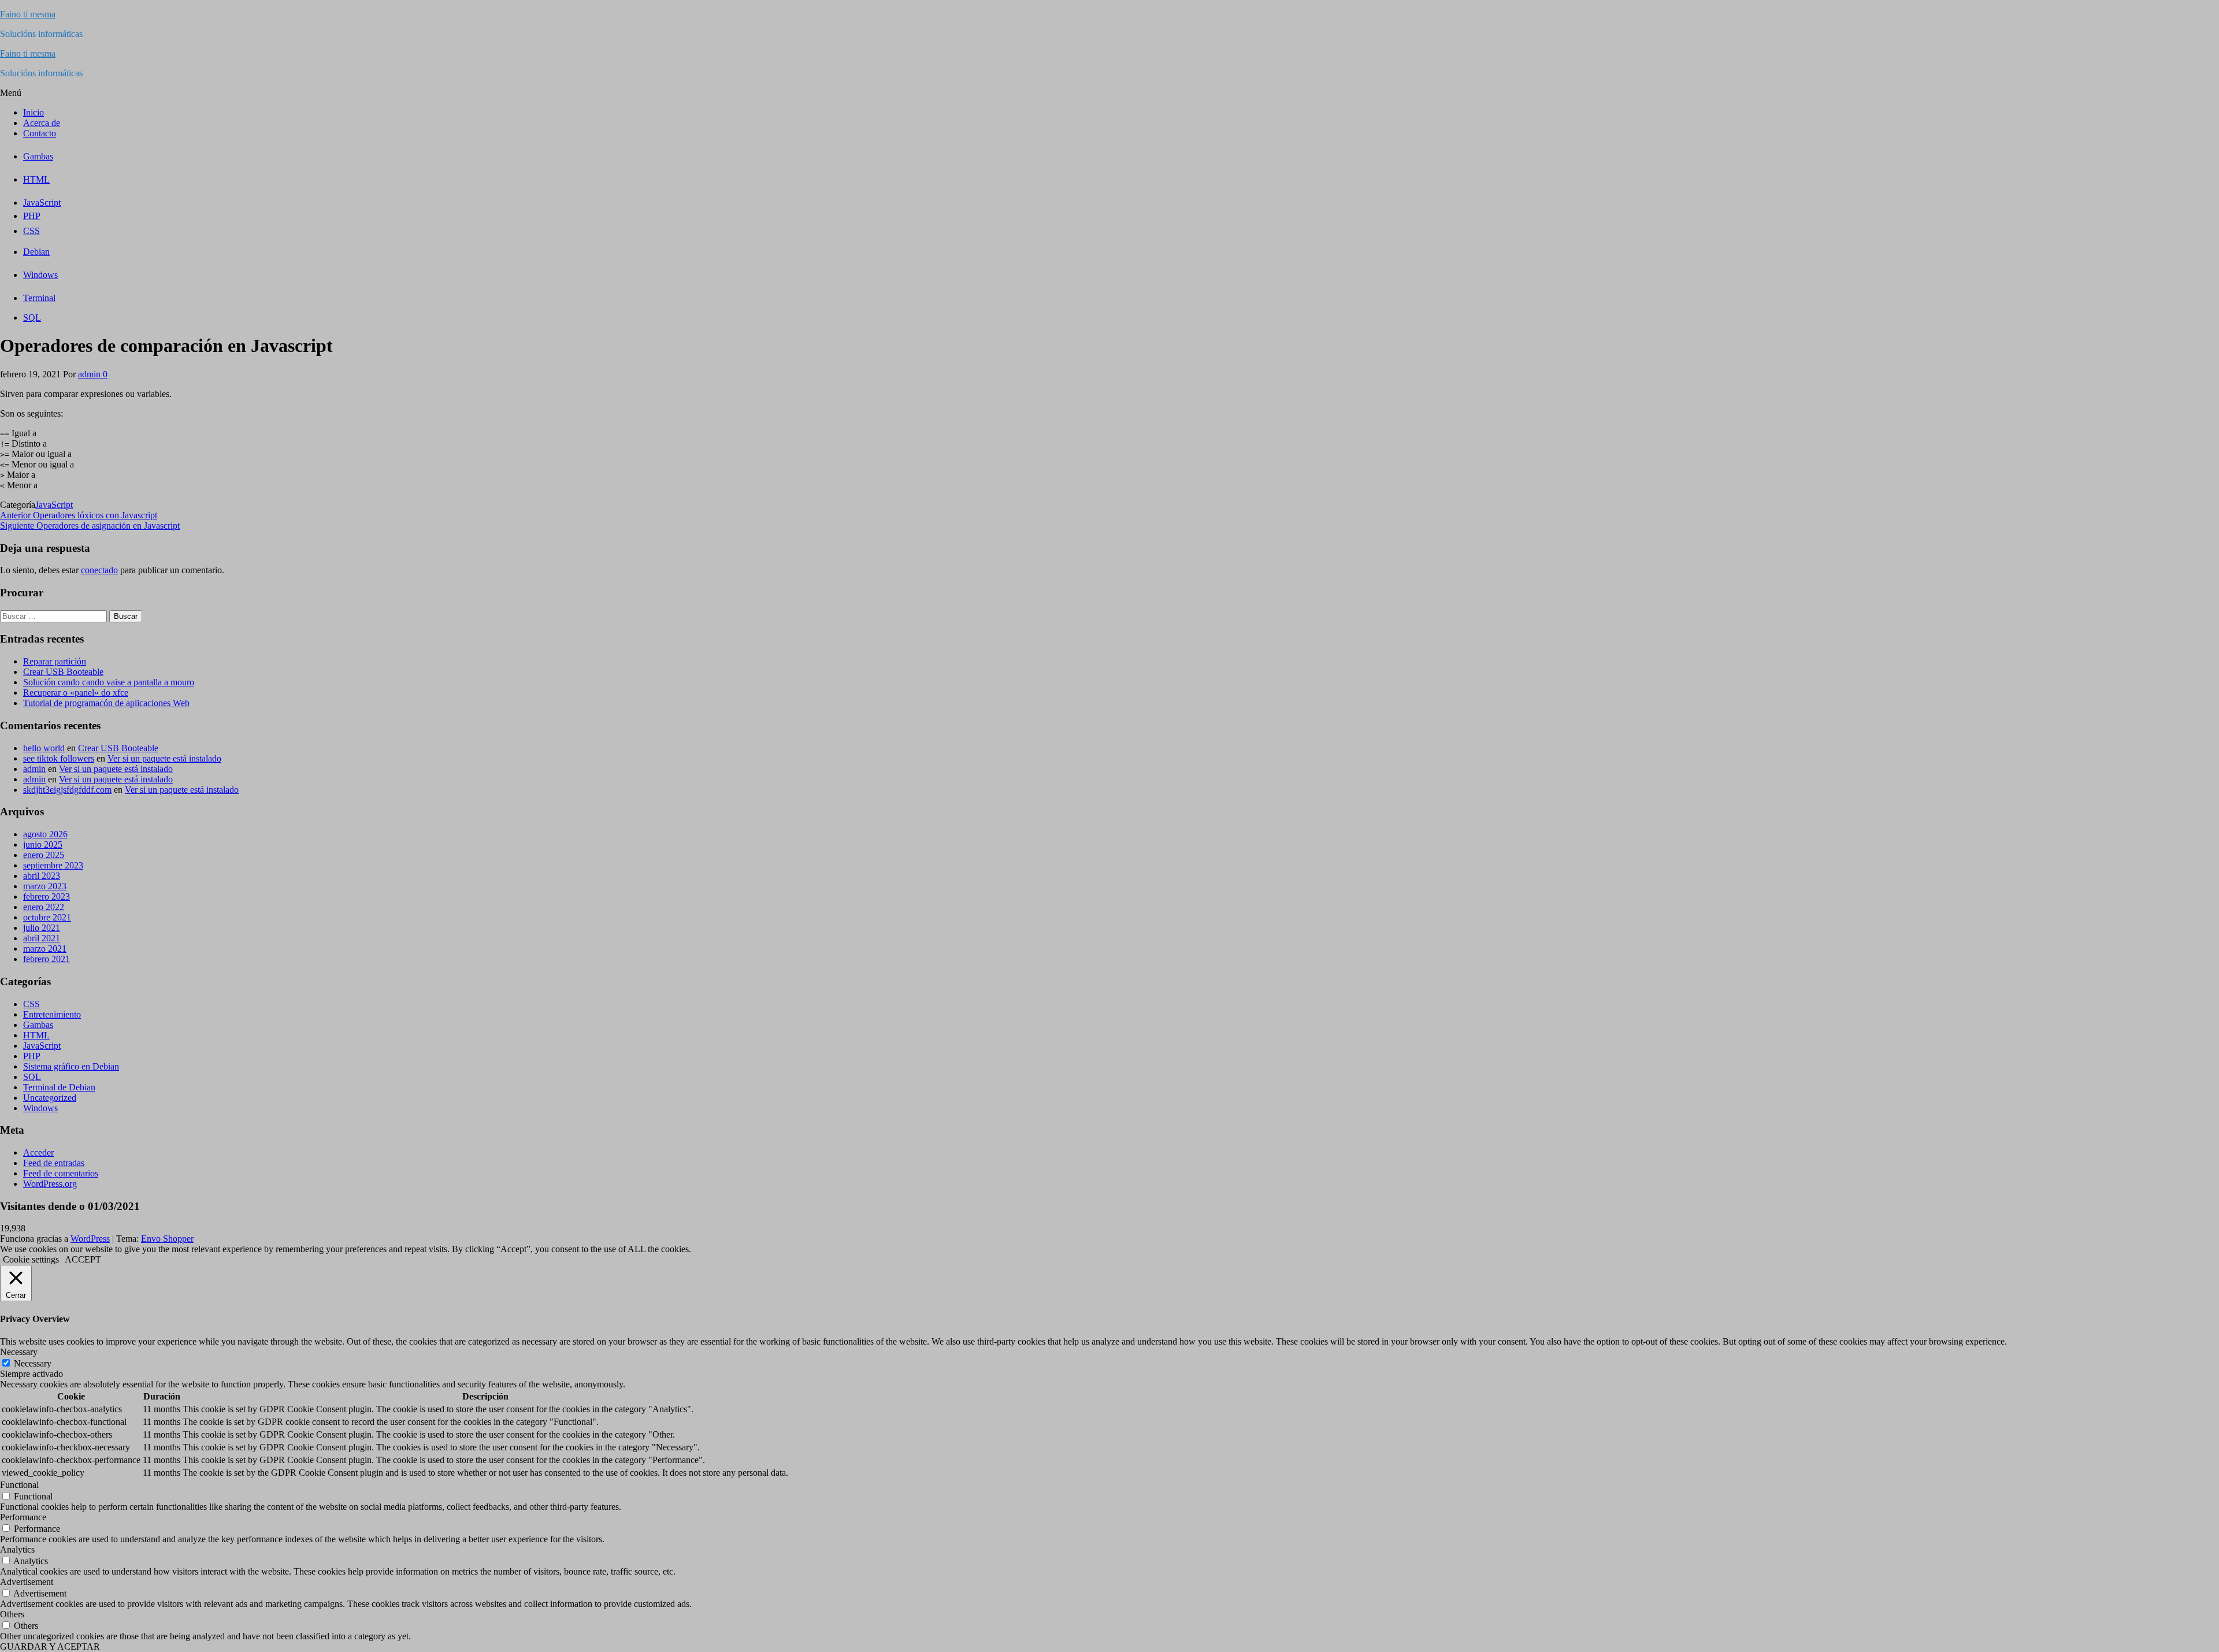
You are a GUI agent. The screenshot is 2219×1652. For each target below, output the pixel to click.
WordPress (90, 1239)
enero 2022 (44, 907)
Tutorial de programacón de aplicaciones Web (106, 703)
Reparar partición (55, 661)
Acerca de (42, 123)
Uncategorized (50, 1098)
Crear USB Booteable (63, 672)
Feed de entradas (54, 1163)
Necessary (33, 1363)
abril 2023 (42, 876)
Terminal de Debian (59, 1087)
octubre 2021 (47, 917)
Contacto (40, 133)
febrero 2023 (47, 896)
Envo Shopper (167, 1239)
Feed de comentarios (61, 1173)
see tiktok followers (59, 758)
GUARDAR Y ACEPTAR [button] (50, 1647)
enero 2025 (44, 855)
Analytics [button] (17, 1549)
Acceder (38, 1152)
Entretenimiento (52, 1014)
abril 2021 (42, 938)
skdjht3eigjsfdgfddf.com (67, 790)
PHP (32, 1056)
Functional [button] (19, 1485)
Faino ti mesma (28, 14)
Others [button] (12, 1614)
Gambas (38, 1025)
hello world (44, 748)
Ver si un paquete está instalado (164, 758)
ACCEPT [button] (83, 1259)
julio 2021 (42, 928)
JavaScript (54, 505)
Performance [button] (23, 1517)
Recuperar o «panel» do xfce (76, 693)
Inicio (34, 112)
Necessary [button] (19, 1352)
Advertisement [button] (27, 1582)
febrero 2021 (47, 959)
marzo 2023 (45, 886)
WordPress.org (50, 1184)
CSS (31, 1004)
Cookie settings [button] (31, 1259)
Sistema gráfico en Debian (71, 1066)
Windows (40, 1108)
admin (90, 374)
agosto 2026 (45, 834)
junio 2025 (43, 844)
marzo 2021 (45, 948)
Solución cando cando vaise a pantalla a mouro (109, 682)
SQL (32, 1077)
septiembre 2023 (53, 865)
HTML (36, 1035)
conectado (99, 570)
